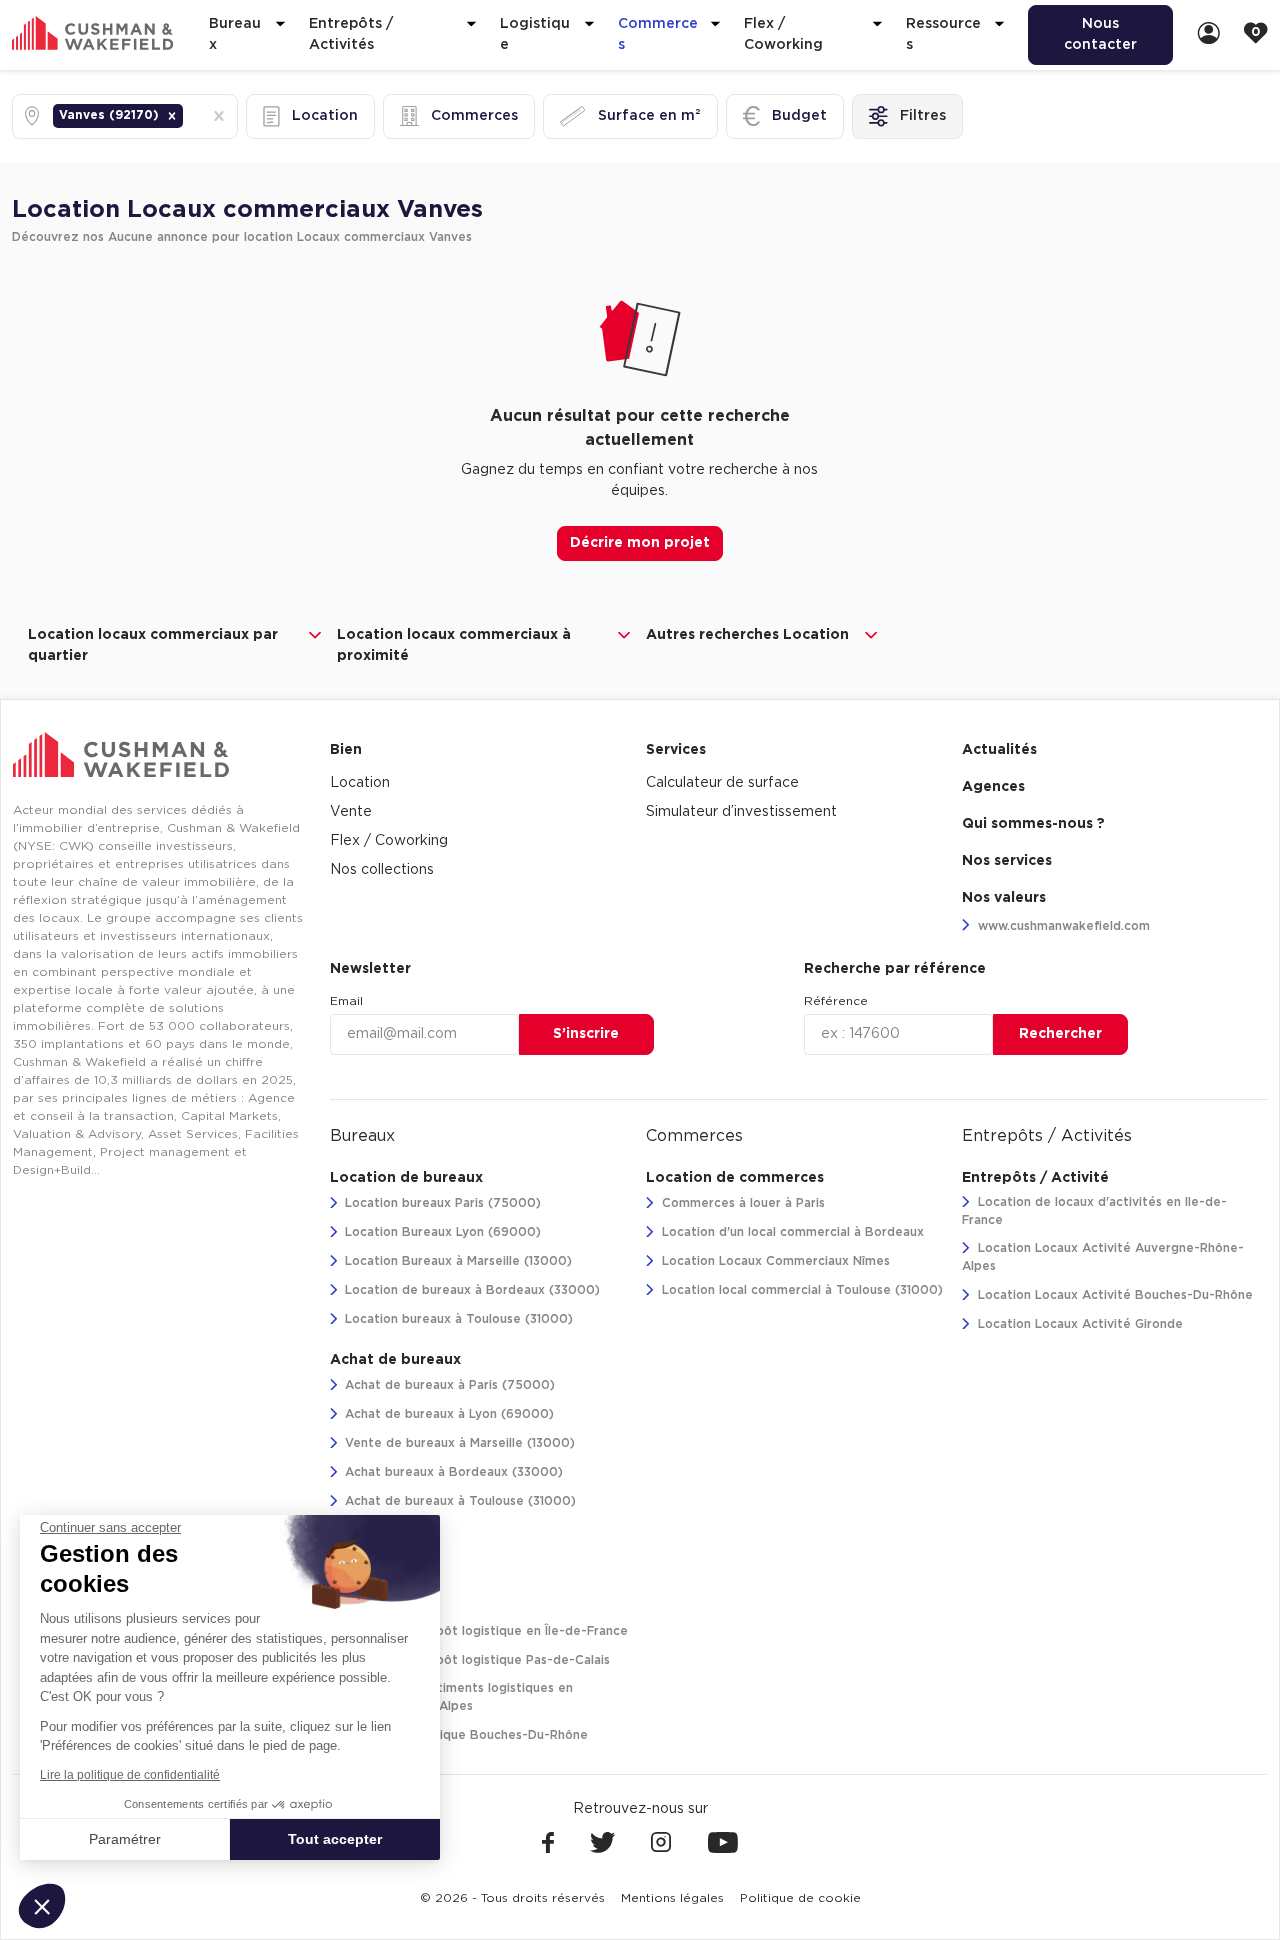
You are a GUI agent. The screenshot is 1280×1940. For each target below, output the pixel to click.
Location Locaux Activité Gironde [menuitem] (1078, 1324)
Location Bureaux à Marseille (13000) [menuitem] (456, 1261)
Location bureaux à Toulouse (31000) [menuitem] (457, 1319)
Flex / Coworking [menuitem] (389, 841)
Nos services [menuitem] (1007, 861)
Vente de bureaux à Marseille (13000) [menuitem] (458, 1443)
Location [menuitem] (360, 783)
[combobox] (189, 116)
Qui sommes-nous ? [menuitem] (1033, 824)
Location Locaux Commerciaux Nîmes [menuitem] (774, 1261)
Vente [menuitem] (351, 812)
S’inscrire (586, 1034)
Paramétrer (125, 1839)
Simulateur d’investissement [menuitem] (741, 812)
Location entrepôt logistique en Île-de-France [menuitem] (484, 1631)
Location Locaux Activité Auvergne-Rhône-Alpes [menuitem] (1103, 1257)
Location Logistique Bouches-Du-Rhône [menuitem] (464, 1735)
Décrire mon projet (640, 543)
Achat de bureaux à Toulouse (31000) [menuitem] (458, 1501)
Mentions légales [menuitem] (672, 1898)
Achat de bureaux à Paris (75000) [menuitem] (448, 1385)
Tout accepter (335, 1839)
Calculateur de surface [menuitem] (722, 783)
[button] (172, 116)
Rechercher (1060, 1034)
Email (346, 1001)
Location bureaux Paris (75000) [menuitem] (441, 1203)
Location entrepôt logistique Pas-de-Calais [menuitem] (475, 1660)
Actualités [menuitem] (999, 750)
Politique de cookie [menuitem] (800, 1898)
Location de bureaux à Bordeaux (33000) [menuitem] (470, 1290)
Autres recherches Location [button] (747, 635)
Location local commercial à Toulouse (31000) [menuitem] (800, 1290)
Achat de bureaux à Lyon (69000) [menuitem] (447, 1414)
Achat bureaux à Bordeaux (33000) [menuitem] (452, 1472)
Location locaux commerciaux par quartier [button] (153, 645)
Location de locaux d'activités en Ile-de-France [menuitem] (1094, 1211)
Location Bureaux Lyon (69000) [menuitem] (441, 1232)
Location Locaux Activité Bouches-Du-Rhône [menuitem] (1113, 1295)
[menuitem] (1209, 34)
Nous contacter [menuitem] (1100, 34)
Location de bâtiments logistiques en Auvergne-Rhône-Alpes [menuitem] (452, 1697)
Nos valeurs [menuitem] (1004, 898)
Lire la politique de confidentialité (130, 1775)
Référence (836, 1001)
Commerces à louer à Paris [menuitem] (741, 1203)
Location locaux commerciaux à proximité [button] (454, 645)
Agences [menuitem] (993, 787)
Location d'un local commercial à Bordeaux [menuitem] (791, 1232)
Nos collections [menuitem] (382, 870)
